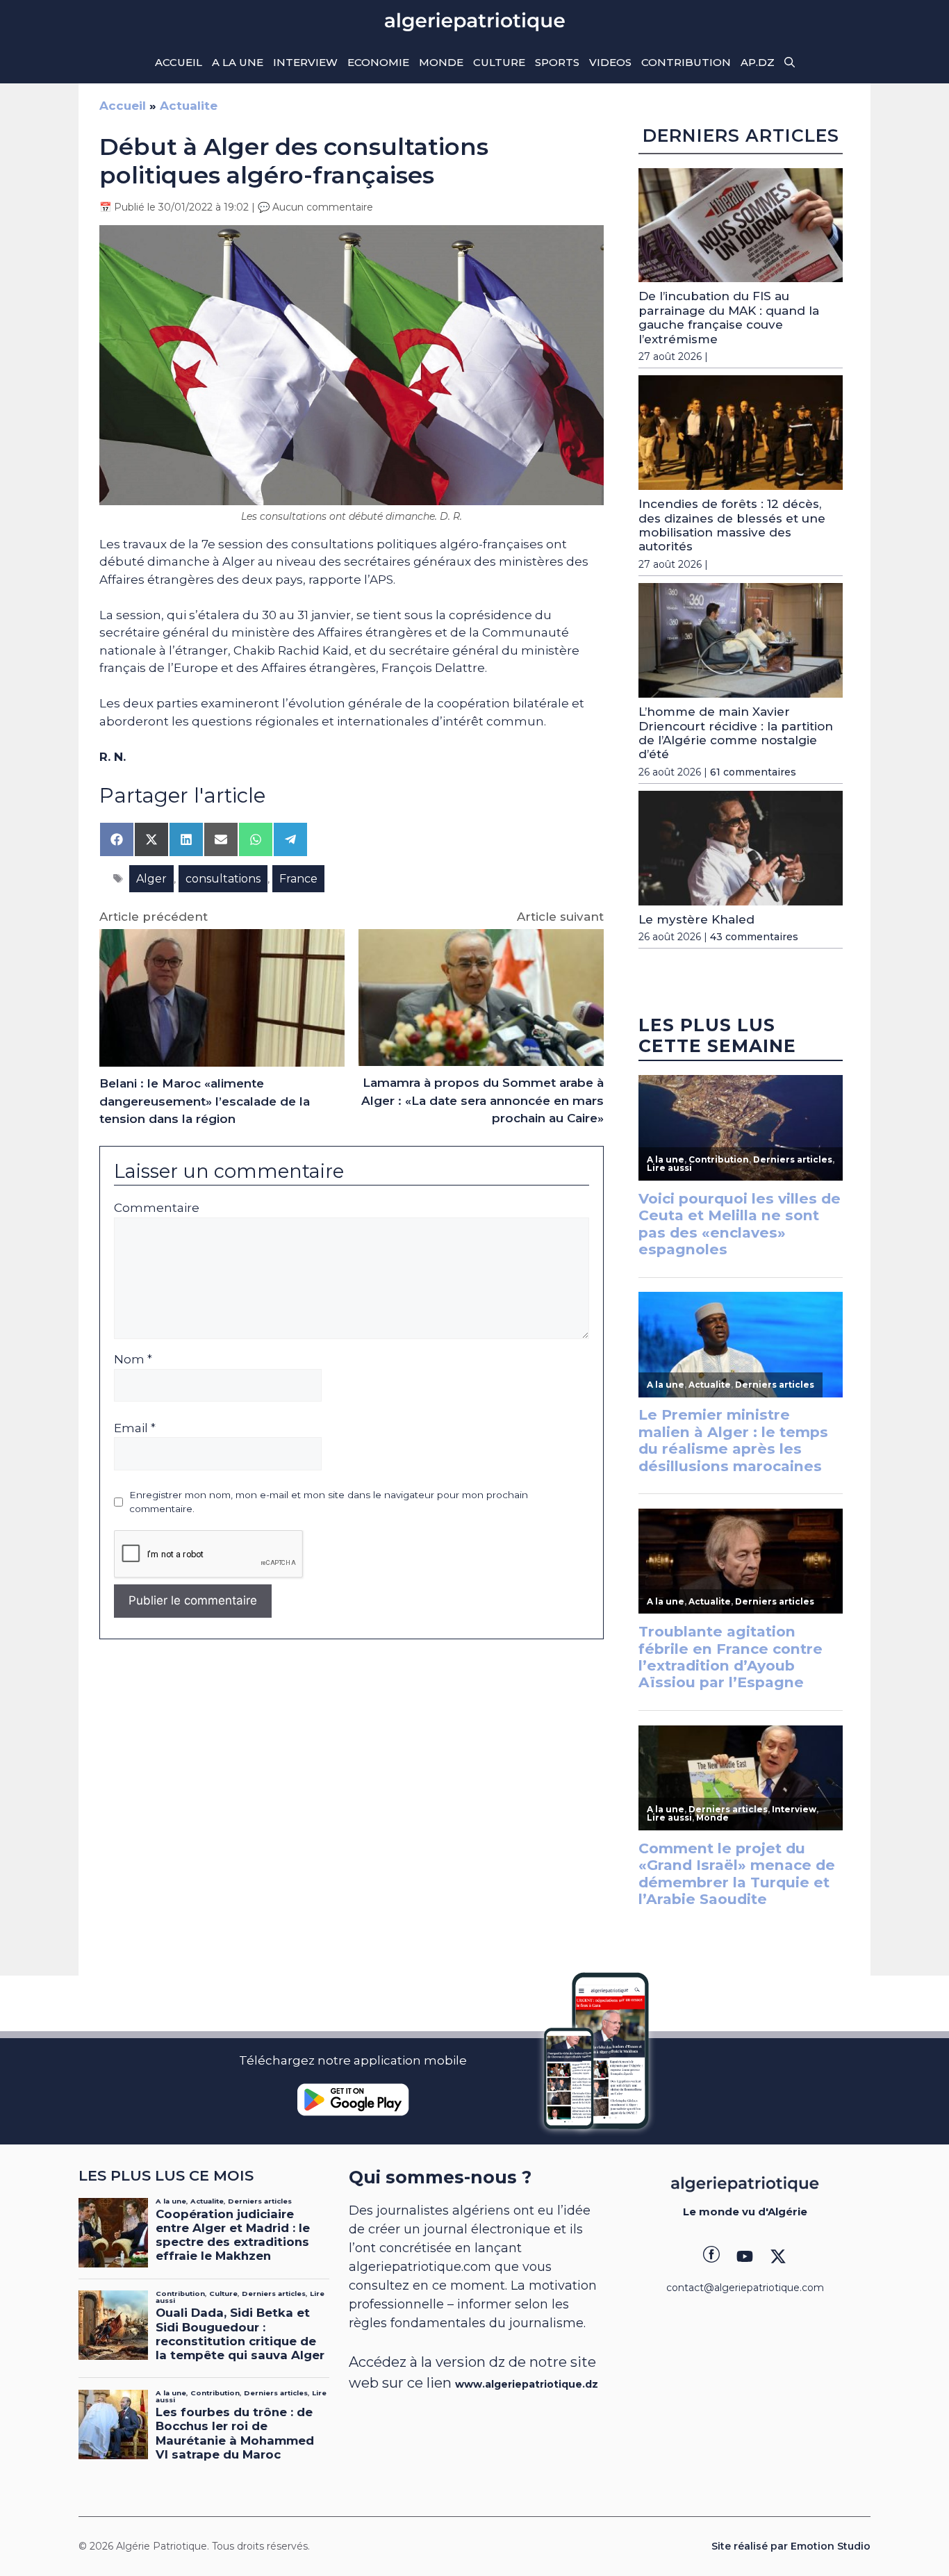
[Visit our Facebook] (711, 2256)
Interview (305, 62)
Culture (499, 62)
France (298, 879)
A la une (238, 62)
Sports (557, 62)
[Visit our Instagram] (745, 2256)
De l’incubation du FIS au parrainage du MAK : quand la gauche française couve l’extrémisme (729, 317)
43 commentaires (754, 937)
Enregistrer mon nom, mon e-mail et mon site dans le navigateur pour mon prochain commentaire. (329, 1502)
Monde (441, 62)
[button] (790, 63)
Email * (135, 1428)
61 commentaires (753, 772)
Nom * (133, 1359)
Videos (610, 62)
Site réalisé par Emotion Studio (791, 2546)
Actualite (189, 106)
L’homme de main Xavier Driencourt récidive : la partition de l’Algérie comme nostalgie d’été (736, 733)
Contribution (686, 62)
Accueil (179, 62)
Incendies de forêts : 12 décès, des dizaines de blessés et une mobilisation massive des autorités (732, 525)
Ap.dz (758, 62)
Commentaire (157, 1208)
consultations (223, 879)
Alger (151, 879)
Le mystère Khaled (696, 919)
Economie (378, 62)
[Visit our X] (778, 2256)
